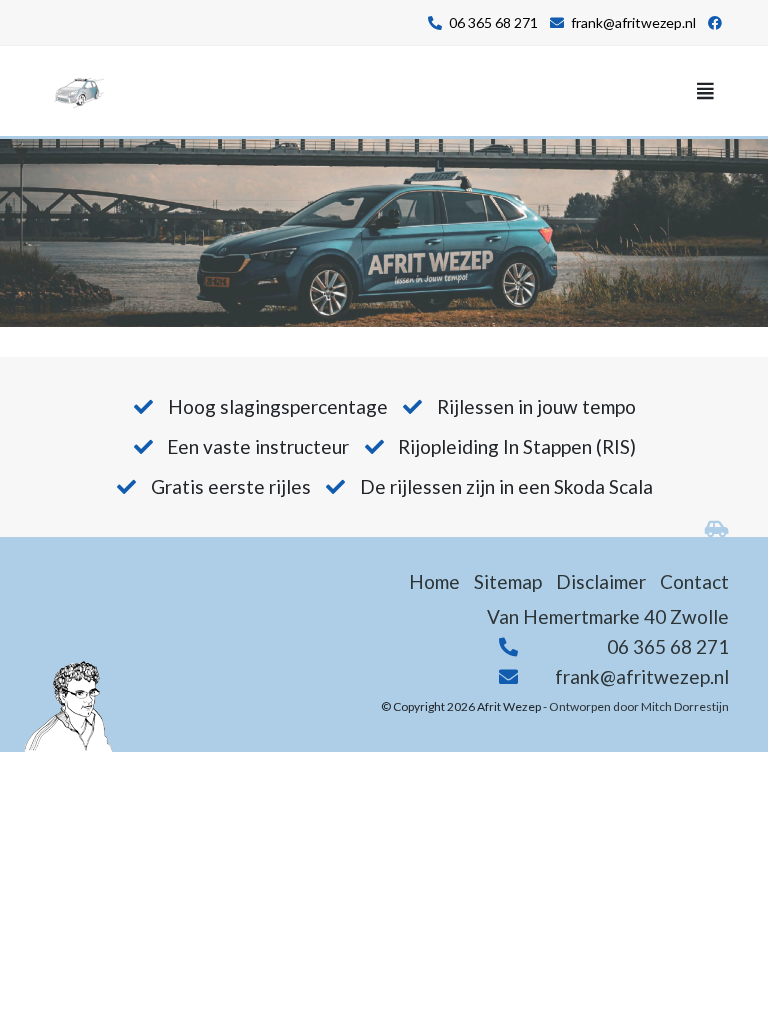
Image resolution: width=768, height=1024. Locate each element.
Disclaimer (601, 581)
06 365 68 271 (493, 22)
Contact (694, 581)
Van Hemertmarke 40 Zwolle (608, 616)
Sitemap (508, 581)
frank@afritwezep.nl (633, 22)
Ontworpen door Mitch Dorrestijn (639, 706)
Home (434, 581)
